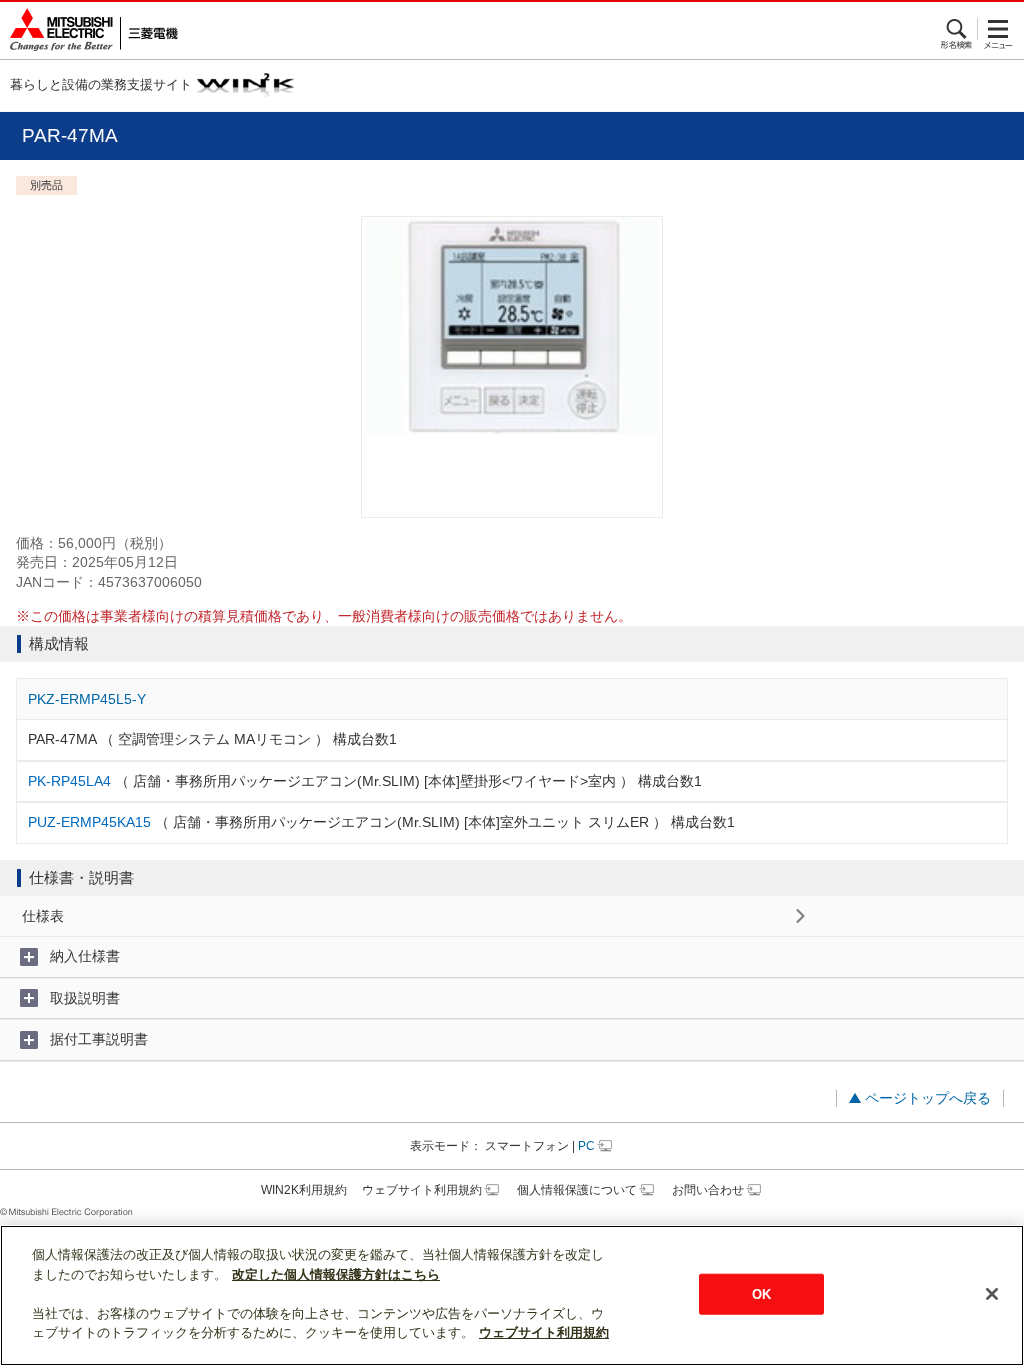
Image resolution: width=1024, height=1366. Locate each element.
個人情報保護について (577, 1190)
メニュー (998, 29)
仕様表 (43, 916)
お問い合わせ (708, 1190)
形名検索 (957, 29)
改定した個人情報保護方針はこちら (336, 1274)
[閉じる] (992, 1294)
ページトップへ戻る (928, 1098)
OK (761, 1293)
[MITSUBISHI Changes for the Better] (89, 30)
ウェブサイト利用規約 (422, 1190)
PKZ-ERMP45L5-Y (87, 699)
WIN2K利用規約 (304, 1190)
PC (586, 1146)
